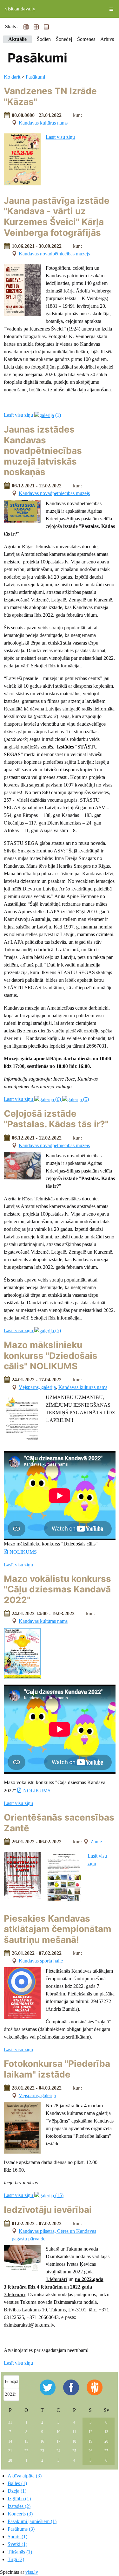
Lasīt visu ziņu (60, 137)
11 (74, 2432)
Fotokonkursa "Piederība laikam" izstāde (57, 2069)
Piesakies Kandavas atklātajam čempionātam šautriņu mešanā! (58, 1929)
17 (58, 2441)
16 (42, 2441)
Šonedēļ (64, 39)
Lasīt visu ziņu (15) (34, 2195)
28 (10, 2460)
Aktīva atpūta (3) (25, 2476)
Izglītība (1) (19, 2499)
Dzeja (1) (17, 2491)
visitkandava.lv (20, 9)
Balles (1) (17, 2483)
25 (74, 2451)
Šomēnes (86, 39)
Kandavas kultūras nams (43, 123)
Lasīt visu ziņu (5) (32, 1330)
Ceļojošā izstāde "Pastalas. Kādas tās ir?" (56, 1119)
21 (10, 2451)
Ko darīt (12, 77)
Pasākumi (35, 77)
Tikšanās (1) (20, 2552)
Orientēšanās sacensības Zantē (59, 1823)
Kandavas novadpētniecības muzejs (54, 254)
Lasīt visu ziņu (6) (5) (46, 1099)
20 (106, 2441)
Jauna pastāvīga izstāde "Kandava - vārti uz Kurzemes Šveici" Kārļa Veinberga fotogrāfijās (57, 217)
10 (58, 2432)
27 (106, 2451)
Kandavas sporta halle (41, 1961)
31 (10, 2422)
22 (26, 2451)
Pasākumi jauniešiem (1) (32, 2521)
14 (10, 2441)
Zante (96, 1842)
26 (90, 2451)
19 (90, 2441)
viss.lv (32, 2572)
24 (58, 2451)
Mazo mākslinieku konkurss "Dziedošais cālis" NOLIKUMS (51, 1355)
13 (106, 2432)
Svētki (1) (17, 2544)
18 (74, 2441)
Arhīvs (107, 39)
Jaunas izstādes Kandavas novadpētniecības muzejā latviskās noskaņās (43, 451)
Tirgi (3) (16, 2559)
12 (90, 2432)
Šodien (44, 39)
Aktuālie (17, 39)
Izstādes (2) (19, 2506)
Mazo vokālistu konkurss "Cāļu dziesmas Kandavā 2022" (57, 1589)
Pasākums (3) (21, 2529)
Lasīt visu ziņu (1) (32, 415)
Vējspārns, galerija (37, 1387)
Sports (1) (17, 2537)
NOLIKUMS (23, 1552)
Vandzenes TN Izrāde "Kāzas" (50, 96)
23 (42, 2451)
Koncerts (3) (20, 2514)
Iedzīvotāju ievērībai (48, 2210)
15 (26, 2441)
